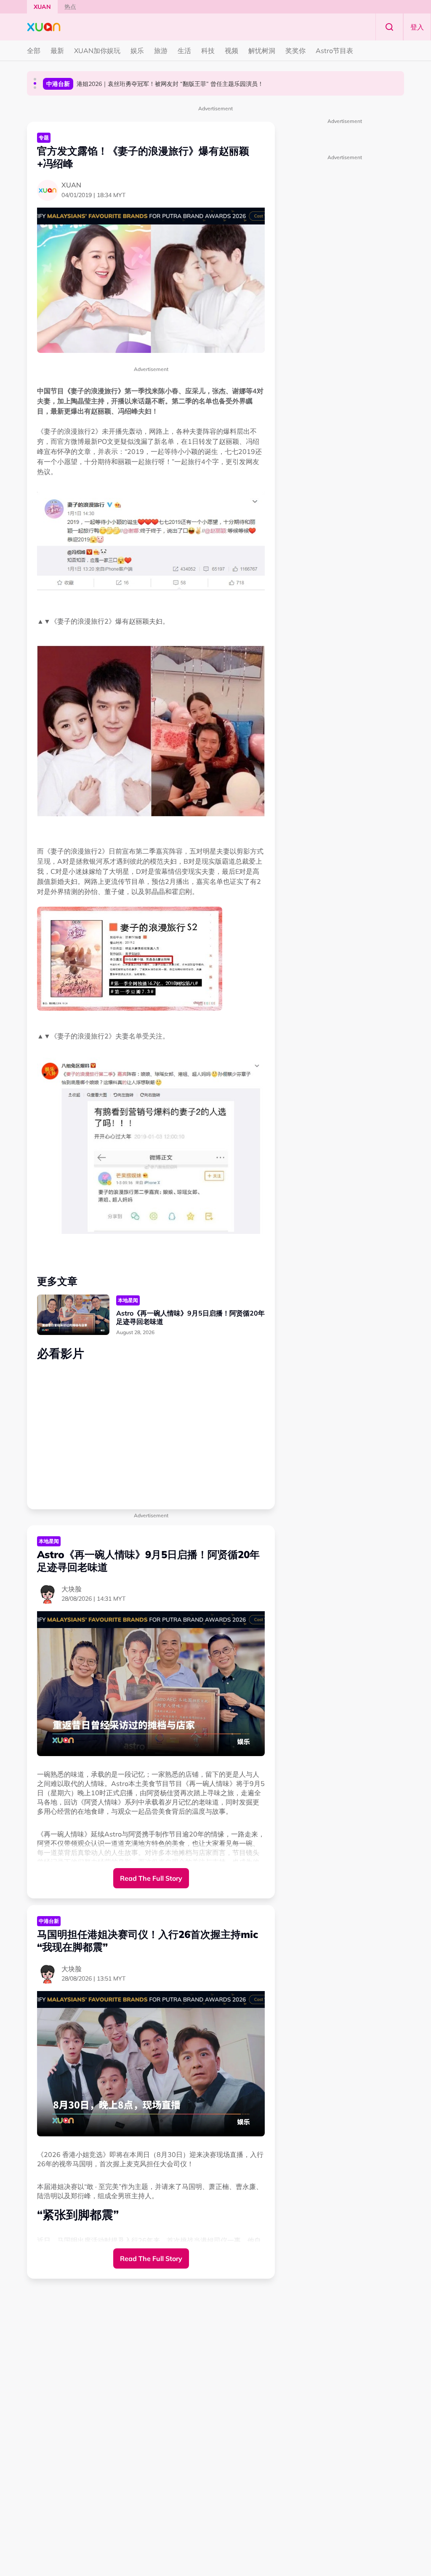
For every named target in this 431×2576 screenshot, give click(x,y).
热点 (70, 7)
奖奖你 (295, 51)
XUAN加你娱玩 (97, 51)
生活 (184, 51)
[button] (35, 79)
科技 (208, 51)
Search (389, 27)
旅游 (161, 51)
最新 (57, 51)
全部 (34, 51)
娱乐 (137, 51)
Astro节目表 (334, 51)
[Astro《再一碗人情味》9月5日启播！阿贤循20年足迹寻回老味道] (73, 1315)
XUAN (42, 7)
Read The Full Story (151, 1878)
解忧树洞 (262, 51)
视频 (231, 51)
